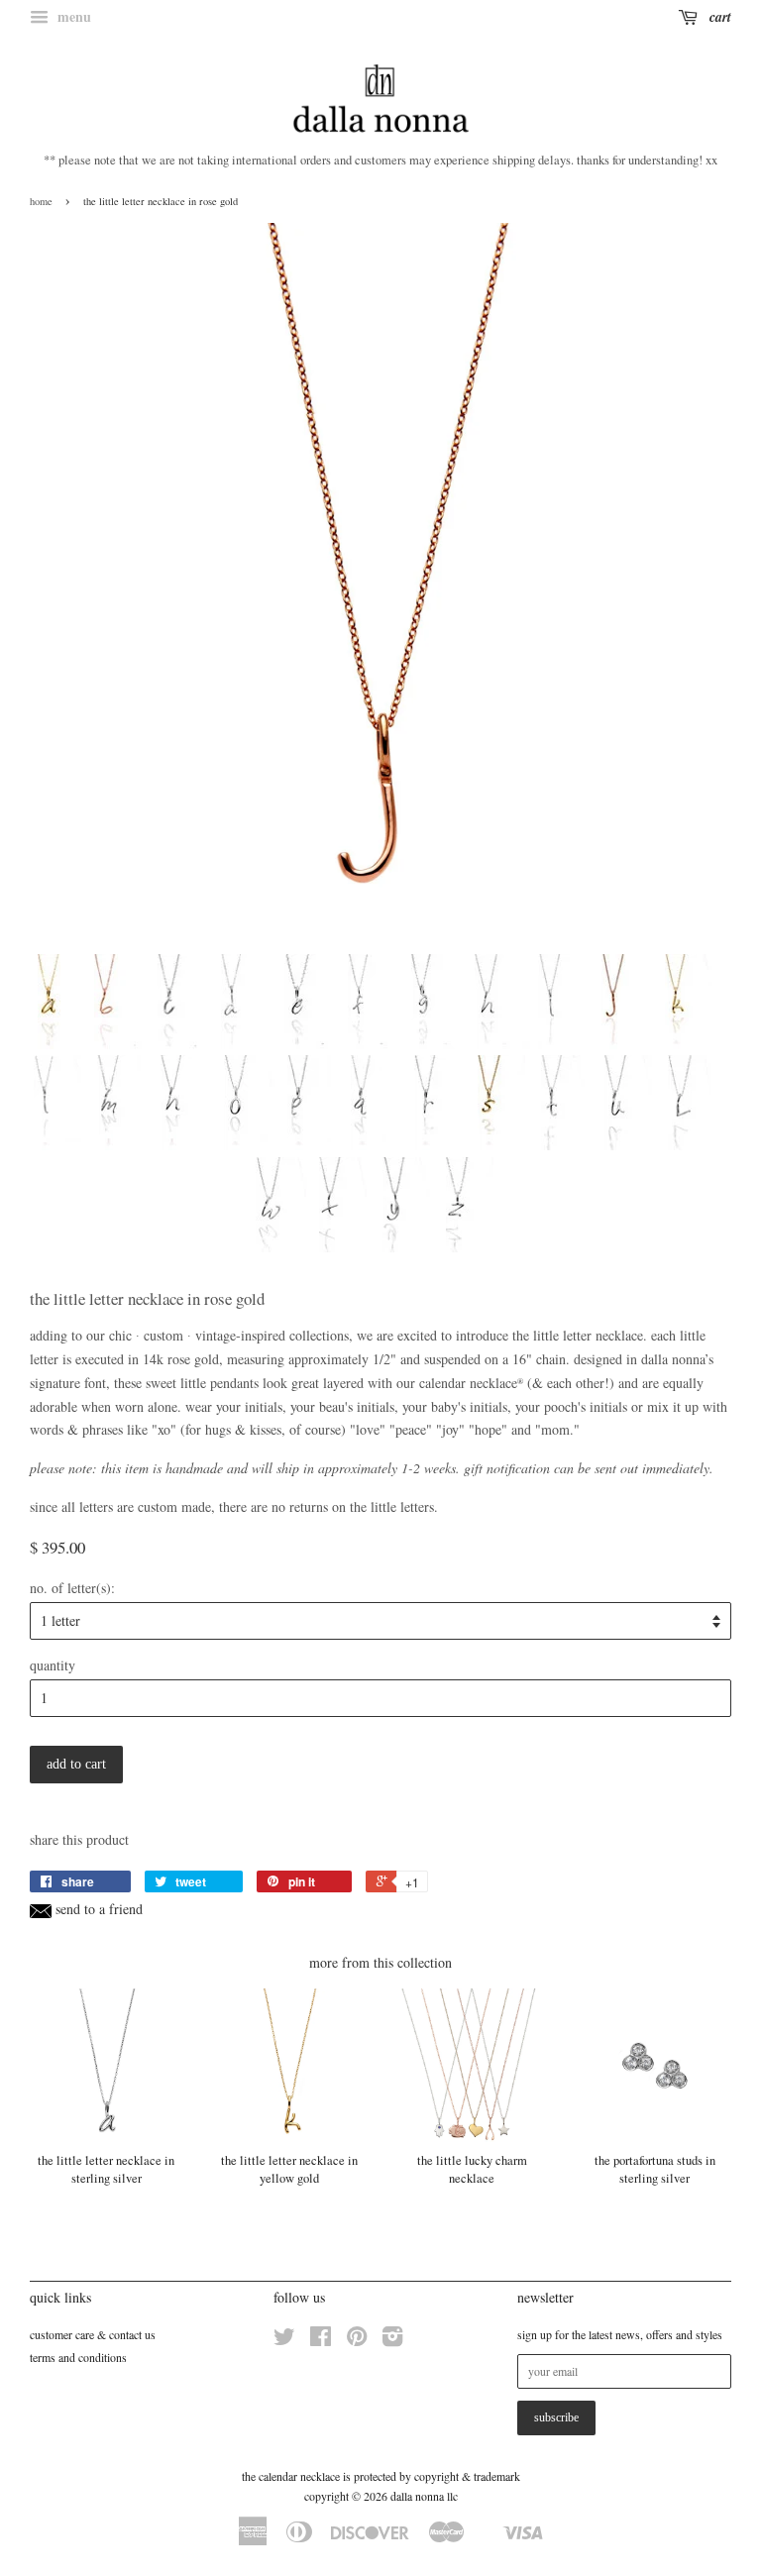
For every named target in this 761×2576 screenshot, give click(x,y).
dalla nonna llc (424, 2496)
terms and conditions (78, 2357)
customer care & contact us (93, 2334)
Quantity (53, 1665)
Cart (718, 17)
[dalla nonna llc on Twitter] (284, 2340)
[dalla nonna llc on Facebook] (321, 2340)
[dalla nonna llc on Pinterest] (357, 2340)
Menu (72, 16)
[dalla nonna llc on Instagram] (392, 2340)
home (41, 201)
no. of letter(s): (72, 1588)
